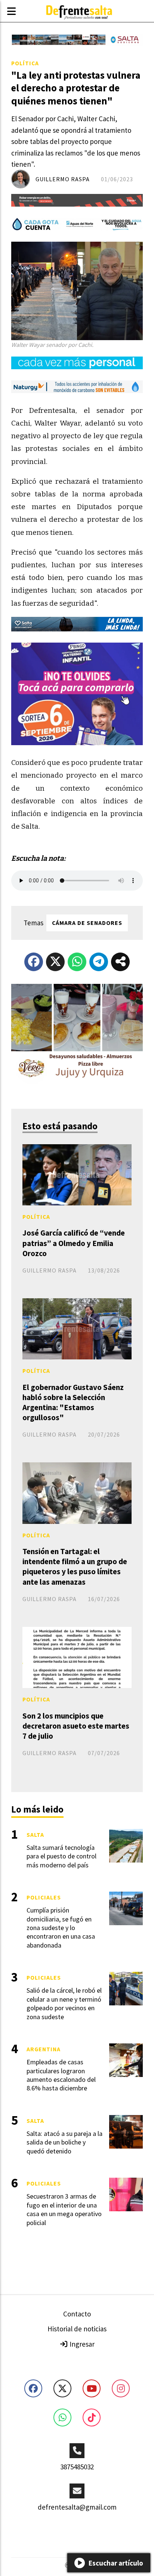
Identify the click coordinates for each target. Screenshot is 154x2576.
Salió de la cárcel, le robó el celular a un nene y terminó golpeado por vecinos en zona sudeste (64, 2003)
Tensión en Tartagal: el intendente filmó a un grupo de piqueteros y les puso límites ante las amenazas (75, 1567)
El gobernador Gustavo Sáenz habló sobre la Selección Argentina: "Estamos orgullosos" (73, 1402)
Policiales (44, 1897)
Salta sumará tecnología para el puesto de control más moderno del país (61, 1856)
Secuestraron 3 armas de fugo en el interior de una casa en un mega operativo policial (64, 2209)
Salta (35, 1835)
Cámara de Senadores (87, 923)
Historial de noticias (77, 2329)
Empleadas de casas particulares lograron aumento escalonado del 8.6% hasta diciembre (61, 2075)
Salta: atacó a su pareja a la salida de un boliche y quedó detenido (64, 2142)
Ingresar (81, 2344)
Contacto (77, 2314)
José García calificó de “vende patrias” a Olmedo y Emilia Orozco (74, 1243)
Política (25, 63)
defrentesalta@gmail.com (77, 2507)
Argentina (44, 2049)
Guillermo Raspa (63, 179)
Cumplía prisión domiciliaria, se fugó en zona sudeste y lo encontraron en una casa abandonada (61, 1928)
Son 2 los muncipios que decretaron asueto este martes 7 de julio (76, 1726)
